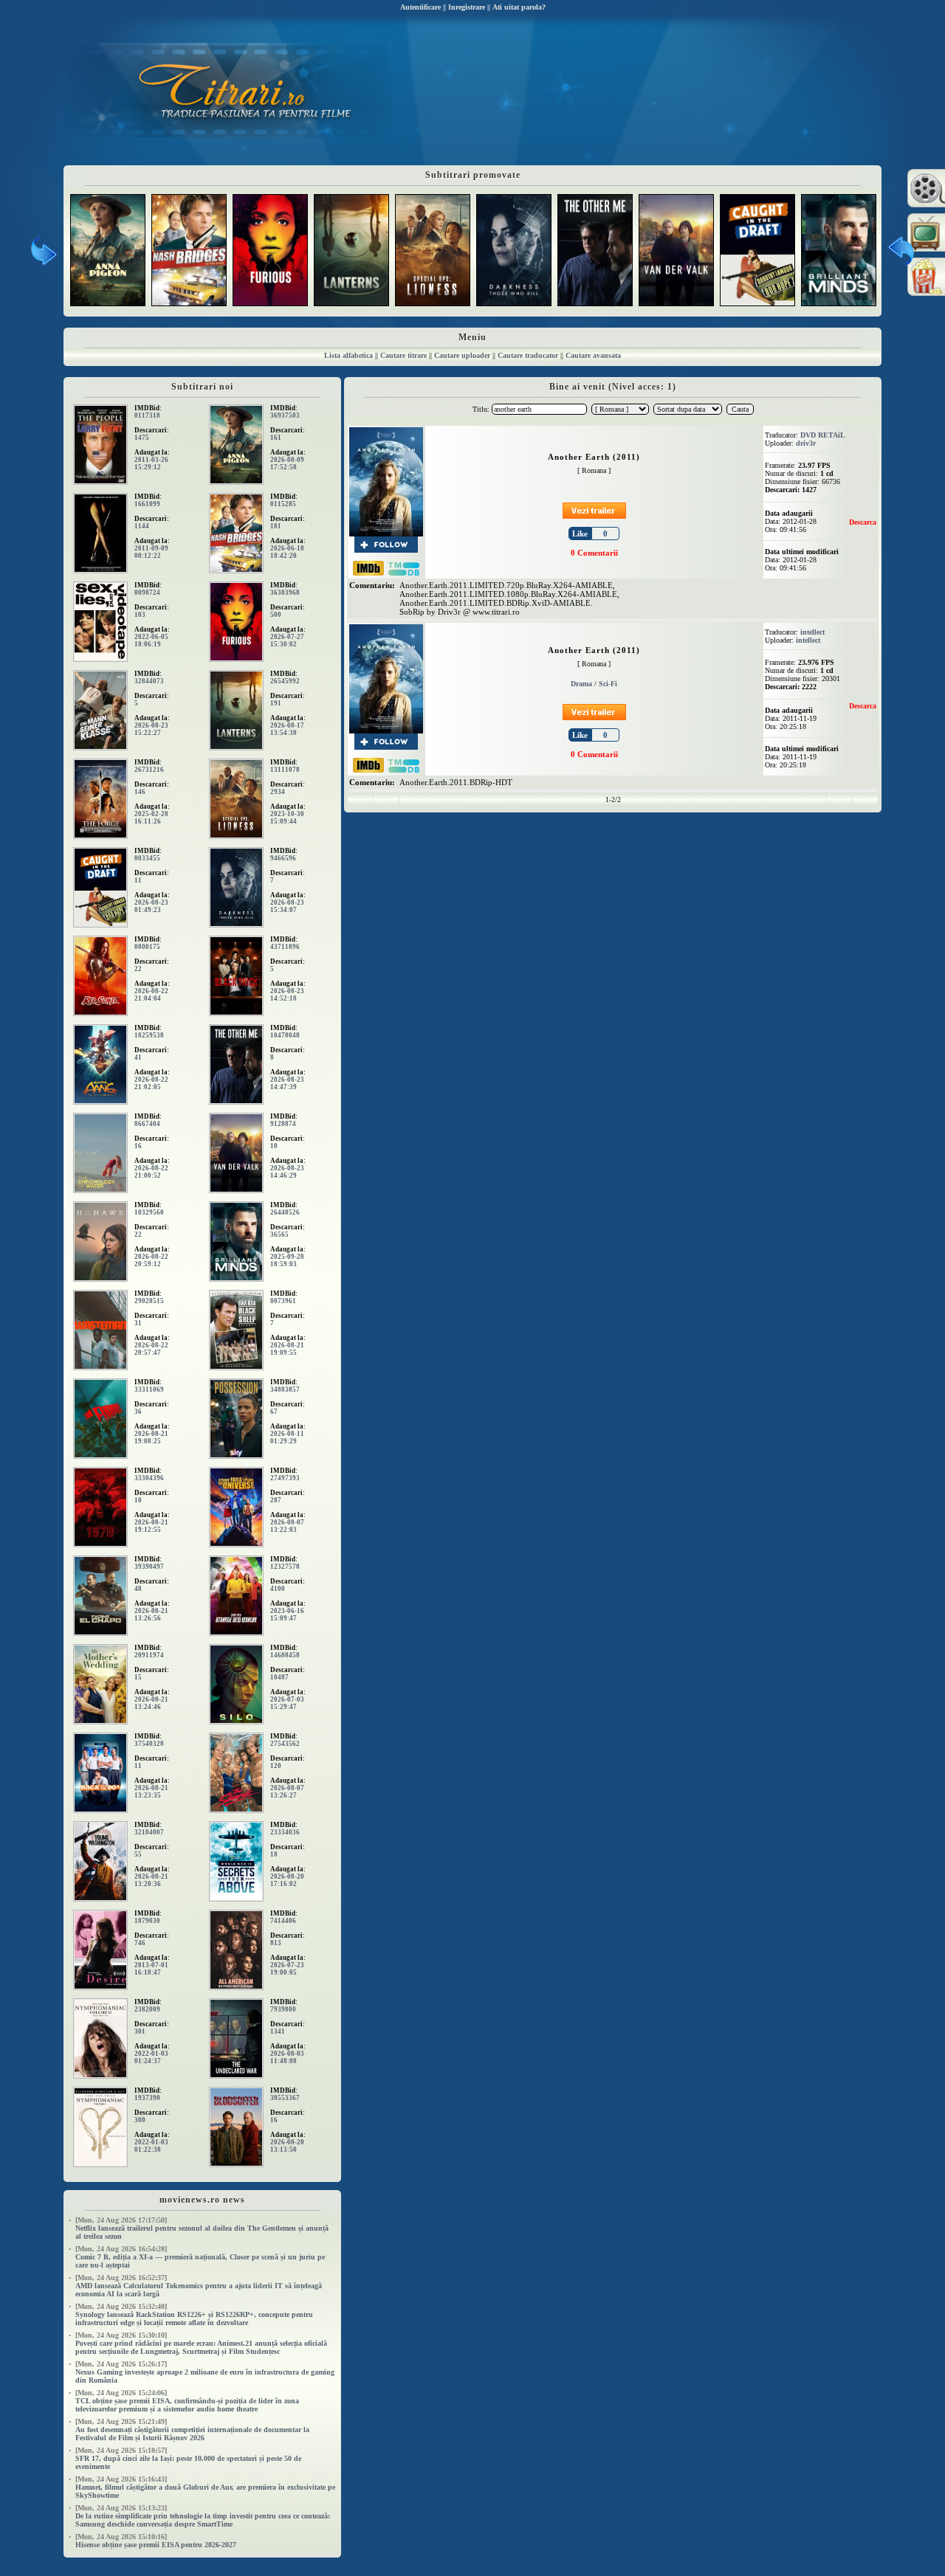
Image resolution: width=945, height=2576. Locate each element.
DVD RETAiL (823, 435)
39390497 (149, 1567)
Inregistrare (467, 7)
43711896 (285, 947)
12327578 (285, 1567)
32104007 (149, 1832)
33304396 (149, 1478)
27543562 (285, 1744)
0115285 (283, 504)
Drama (581, 684)
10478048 (285, 1035)
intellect (812, 632)
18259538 (149, 1035)
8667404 (147, 1124)
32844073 (149, 681)
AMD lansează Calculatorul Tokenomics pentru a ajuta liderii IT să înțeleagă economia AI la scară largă (199, 2286)
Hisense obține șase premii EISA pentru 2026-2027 (156, 2541)
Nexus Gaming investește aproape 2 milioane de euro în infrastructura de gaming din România (205, 2372)
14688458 (285, 1655)
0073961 (283, 1301)
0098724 (147, 593)
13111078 (285, 770)
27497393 (285, 1478)
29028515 (149, 1301)
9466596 (283, 858)
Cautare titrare (403, 355)
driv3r (806, 443)
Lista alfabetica (348, 355)
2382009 (147, 2009)
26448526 (285, 1212)
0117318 (147, 415)
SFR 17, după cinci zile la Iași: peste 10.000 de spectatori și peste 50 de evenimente (188, 2458)
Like (580, 533)
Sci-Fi (608, 684)
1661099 (147, 504)
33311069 (149, 1389)
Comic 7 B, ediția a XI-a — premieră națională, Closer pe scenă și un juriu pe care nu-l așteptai (200, 2257)
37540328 (149, 1744)
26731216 (149, 770)
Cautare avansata (593, 355)
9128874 (283, 1124)
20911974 (149, 1655)
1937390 (147, 2098)
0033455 (147, 858)
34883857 (285, 1389)
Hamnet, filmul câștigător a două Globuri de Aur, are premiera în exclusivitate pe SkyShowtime (205, 2487)
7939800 (283, 2009)
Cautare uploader (462, 355)
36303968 (285, 593)
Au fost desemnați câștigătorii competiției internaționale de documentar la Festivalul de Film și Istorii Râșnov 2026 (192, 2430)
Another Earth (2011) (594, 457)
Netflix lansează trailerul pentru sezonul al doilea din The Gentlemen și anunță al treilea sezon (202, 2228)
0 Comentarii (594, 553)
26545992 (285, 681)
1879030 (147, 1921)
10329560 (149, 1212)
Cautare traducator (528, 355)
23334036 (285, 1832)
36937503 (285, 415)
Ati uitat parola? (519, 7)
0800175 (147, 947)
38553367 (285, 2098)
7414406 (283, 1921)
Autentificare (420, 7)
